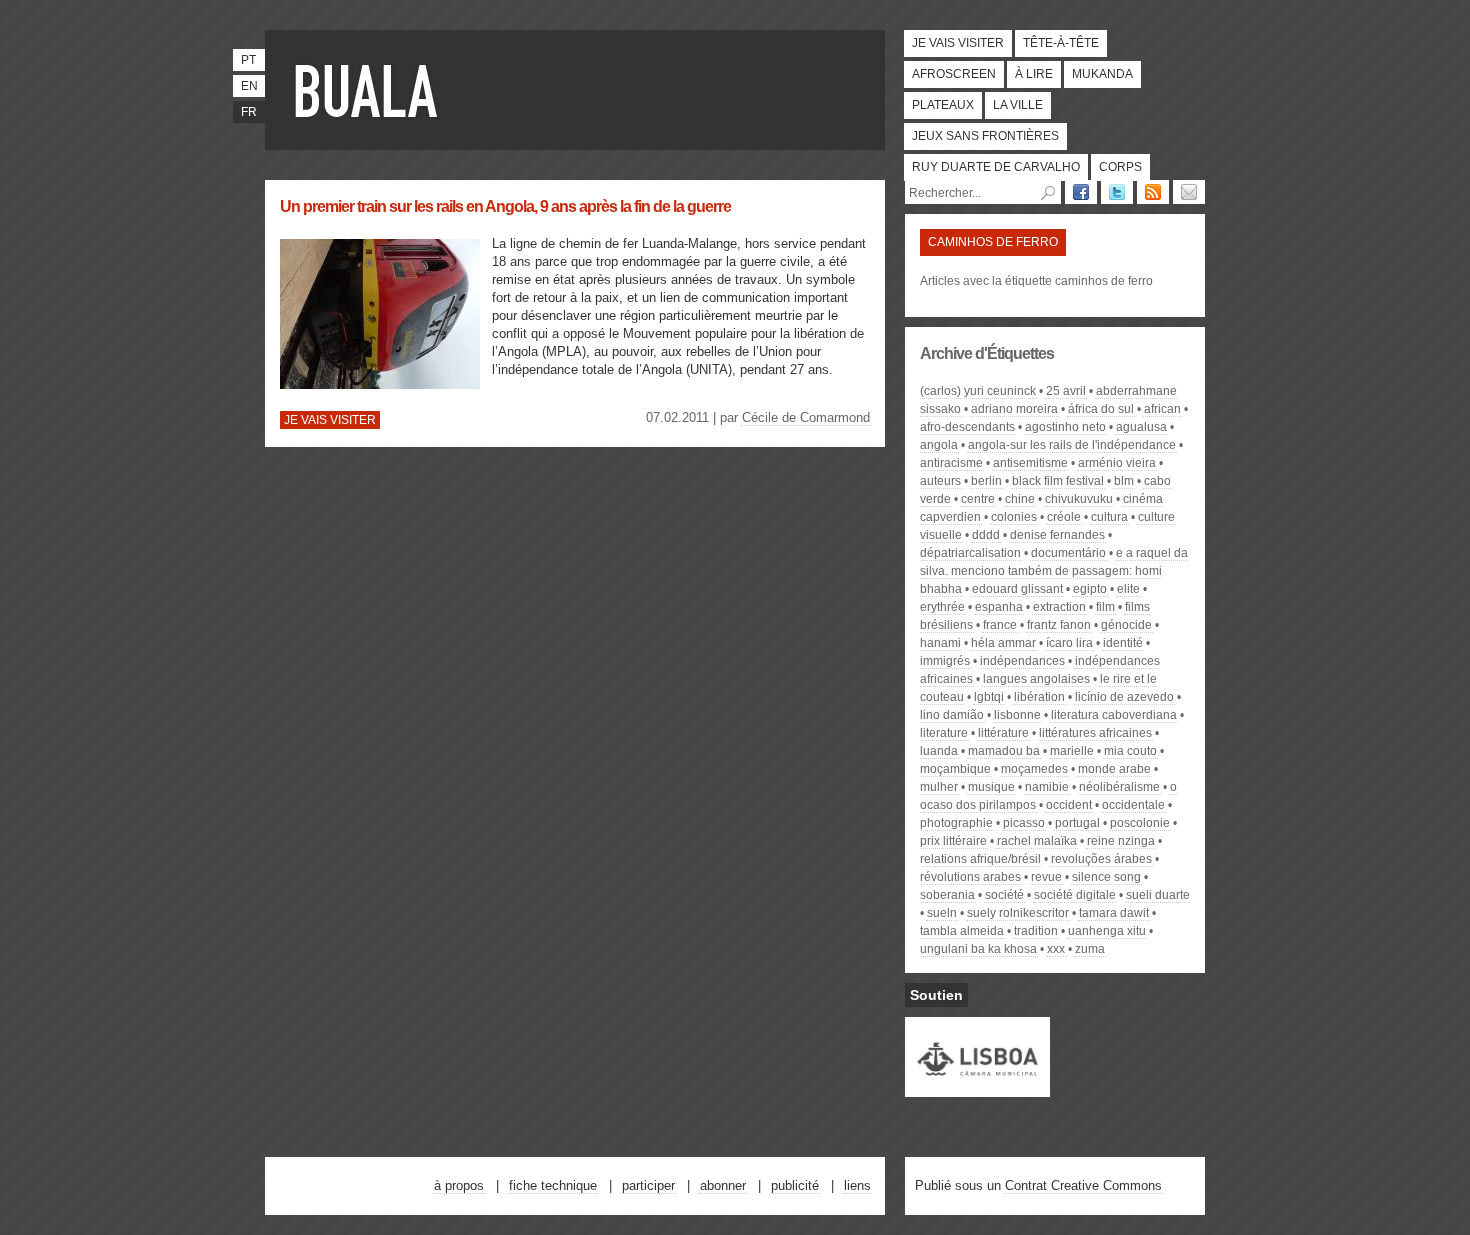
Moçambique (955, 769)
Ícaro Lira (1069, 643)
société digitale (1075, 895)
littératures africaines (1095, 733)
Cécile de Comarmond (806, 417)
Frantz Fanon (1059, 625)
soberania (947, 895)
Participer (648, 1185)
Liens (857, 1185)
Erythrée (942, 607)
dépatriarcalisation (970, 553)
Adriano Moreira (1014, 409)
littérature (1003, 733)
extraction (1059, 607)
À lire (1034, 74)
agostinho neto (1065, 427)
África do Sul (1101, 409)
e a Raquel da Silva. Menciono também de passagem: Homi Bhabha (1054, 571)
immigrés (945, 661)
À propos (459, 1185)
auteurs (940, 481)
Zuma (1090, 949)
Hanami (940, 643)
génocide (1126, 625)
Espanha (999, 607)
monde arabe (1114, 769)
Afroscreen (954, 74)
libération (1039, 697)
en (249, 86)
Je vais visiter (958, 43)
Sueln (942, 913)
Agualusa (1141, 427)
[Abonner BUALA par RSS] (1153, 192)
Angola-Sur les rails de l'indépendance (1072, 445)
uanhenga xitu (1107, 931)
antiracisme (951, 463)
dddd (986, 535)
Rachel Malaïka (1037, 841)
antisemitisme (1030, 463)
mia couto (1130, 751)
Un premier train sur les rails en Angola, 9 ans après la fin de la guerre (505, 206)
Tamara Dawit (1114, 913)
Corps (1120, 167)
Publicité (795, 1185)
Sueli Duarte (1158, 895)
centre (978, 499)
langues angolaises (1036, 679)
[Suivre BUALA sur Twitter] (1117, 192)
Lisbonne (1017, 715)
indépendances (1022, 661)
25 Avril (1066, 391)
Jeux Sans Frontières (985, 136)
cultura (1109, 517)
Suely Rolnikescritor (1018, 913)
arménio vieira (1117, 463)
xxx (1056, 949)
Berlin (986, 481)
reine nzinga (1121, 841)
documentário (1068, 553)
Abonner (723, 1185)
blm (1124, 481)
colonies (1014, 517)
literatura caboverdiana (1114, 715)
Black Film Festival (1058, 481)
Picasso (1024, 823)
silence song (1106, 877)
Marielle (1072, 751)
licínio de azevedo (1124, 697)
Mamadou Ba (1004, 751)
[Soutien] (977, 1088)
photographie (956, 823)
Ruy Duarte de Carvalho (996, 167)
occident (1069, 805)
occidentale (1133, 805)
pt (248, 60)
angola (939, 445)
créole (1064, 517)
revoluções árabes (1101, 859)
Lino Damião (952, 715)
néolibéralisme (1119, 787)
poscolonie (1140, 823)
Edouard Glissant (1017, 589)
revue (1046, 877)
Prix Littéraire (953, 841)
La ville (1018, 105)
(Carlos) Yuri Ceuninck (978, 391)
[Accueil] (370, 90)
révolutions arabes (970, 877)
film (1105, 607)
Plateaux (943, 105)
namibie (1047, 787)
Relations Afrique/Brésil (980, 859)
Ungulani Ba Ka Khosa (978, 949)
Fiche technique (553, 1185)
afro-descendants (967, 427)
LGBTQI (989, 697)
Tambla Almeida (962, 931)
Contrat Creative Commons (1083, 1185)
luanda (939, 751)
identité (1123, 643)
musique (991, 787)
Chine (1020, 499)
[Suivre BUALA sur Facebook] (1081, 192)
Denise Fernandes (1057, 535)
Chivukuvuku (1079, 499)
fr (249, 112)
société (1004, 895)
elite (1128, 589)
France (1000, 625)
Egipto (1090, 589)
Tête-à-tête (1061, 43)
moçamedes (1034, 769)
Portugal (1077, 823)
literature (944, 733)
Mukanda (1102, 74)
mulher (939, 787)
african (1162, 409)
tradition (1036, 931)
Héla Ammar (1003, 643)
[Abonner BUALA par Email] (1189, 192)
